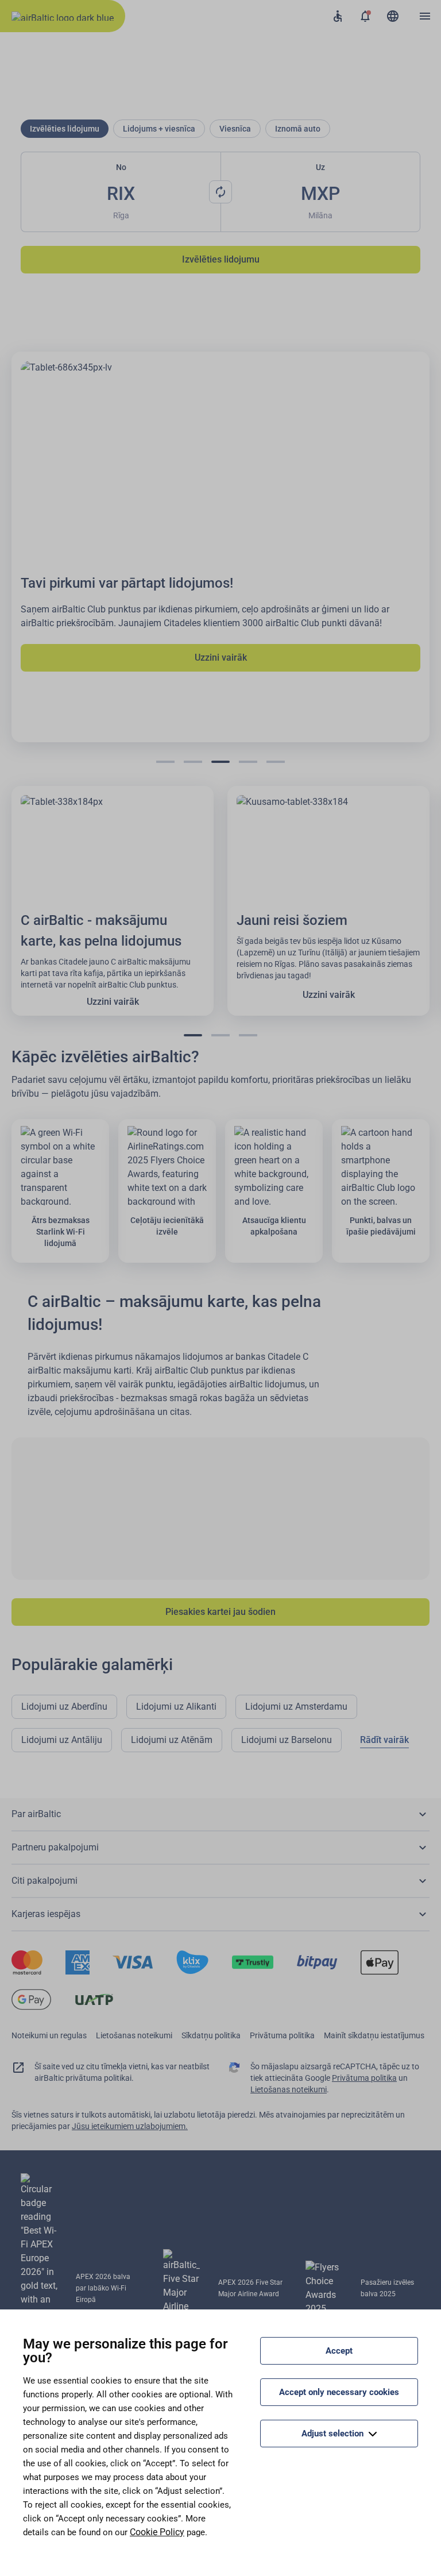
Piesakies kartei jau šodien (220, 1612)
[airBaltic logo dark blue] (63, 16)
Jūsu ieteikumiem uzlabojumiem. (130, 2126)
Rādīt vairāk (384, 1740)
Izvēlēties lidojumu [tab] (65, 129)
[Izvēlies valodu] (393, 16)
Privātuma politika (282, 2035)
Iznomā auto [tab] (298, 129)
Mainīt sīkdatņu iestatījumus (374, 2035)
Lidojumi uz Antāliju (62, 1740)
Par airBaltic (36, 1814)
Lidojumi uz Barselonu (287, 1740)
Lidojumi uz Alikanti (176, 1707)
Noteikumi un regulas (49, 2035)
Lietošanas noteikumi (134, 2035)
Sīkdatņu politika (211, 2035)
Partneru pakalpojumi (55, 1847)
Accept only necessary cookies (339, 2392)
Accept (339, 2351)
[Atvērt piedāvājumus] (365, 16)
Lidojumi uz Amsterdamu (296, 1707)
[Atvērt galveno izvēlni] (425, 16)
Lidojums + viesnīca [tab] (159, 129)
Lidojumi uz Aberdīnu (64, 1707)
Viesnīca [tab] (235, 129)
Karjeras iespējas (46, 1914)
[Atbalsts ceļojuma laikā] (338, 16)
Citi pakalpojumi (45, 1881)
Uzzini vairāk (221, 658)
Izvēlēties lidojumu (221, 259)
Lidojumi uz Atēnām (172, 1740)
